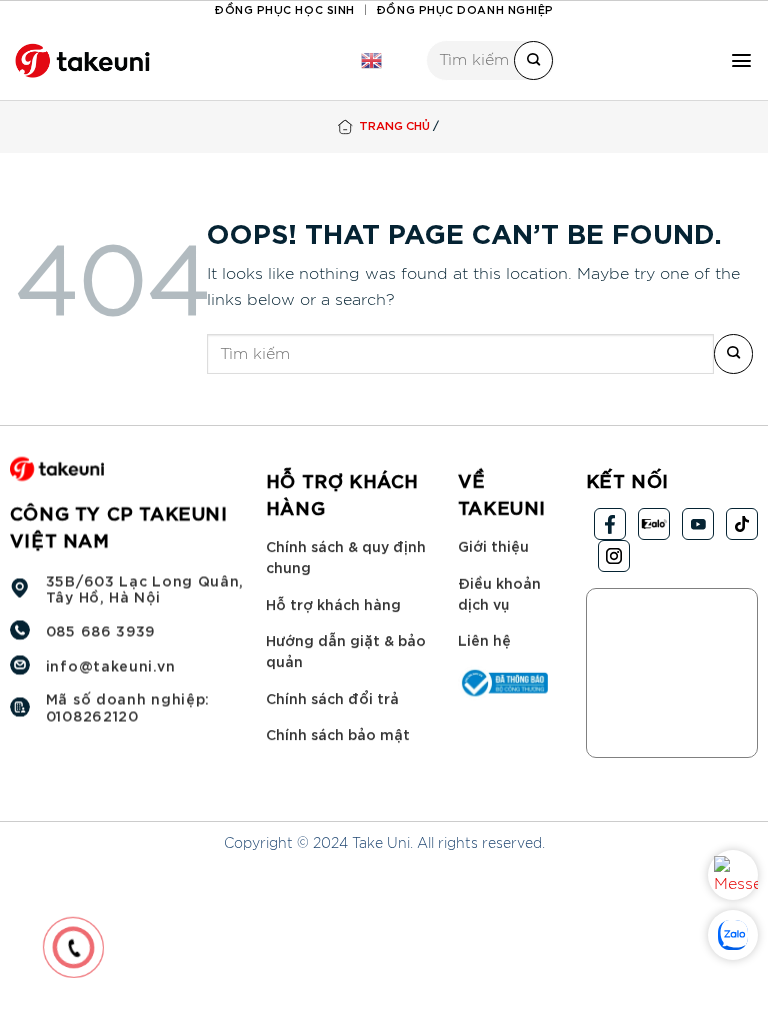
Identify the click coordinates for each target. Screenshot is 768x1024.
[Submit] (533, 60)
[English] (371, 61)
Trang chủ (394, 124)
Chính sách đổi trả (332, 697)
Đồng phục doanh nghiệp (465, 8)
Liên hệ (484, 639)
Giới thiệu (493, 545)
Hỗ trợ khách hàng (333, 602)
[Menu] (741, 60)
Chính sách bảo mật (338, 733)
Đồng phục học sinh (284, 8)
